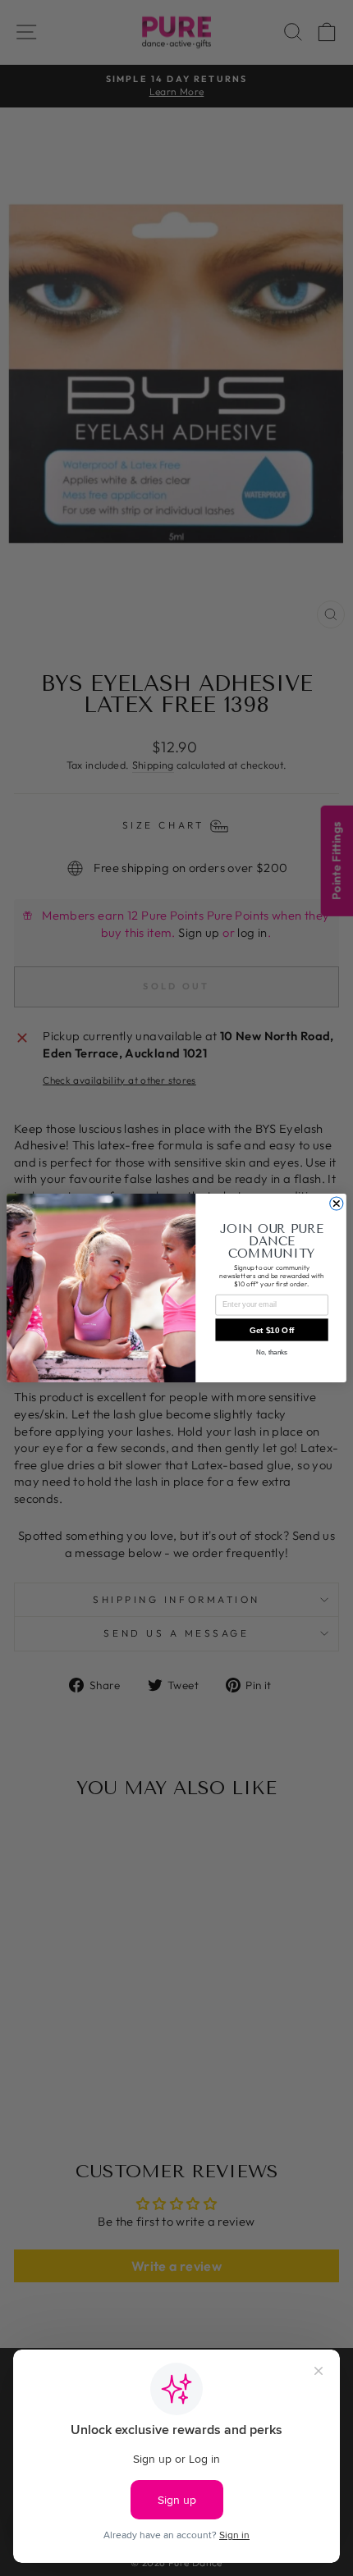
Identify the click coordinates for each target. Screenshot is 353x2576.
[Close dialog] (337, 1204)
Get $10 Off (272, 1329)
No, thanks (272, 1352)
